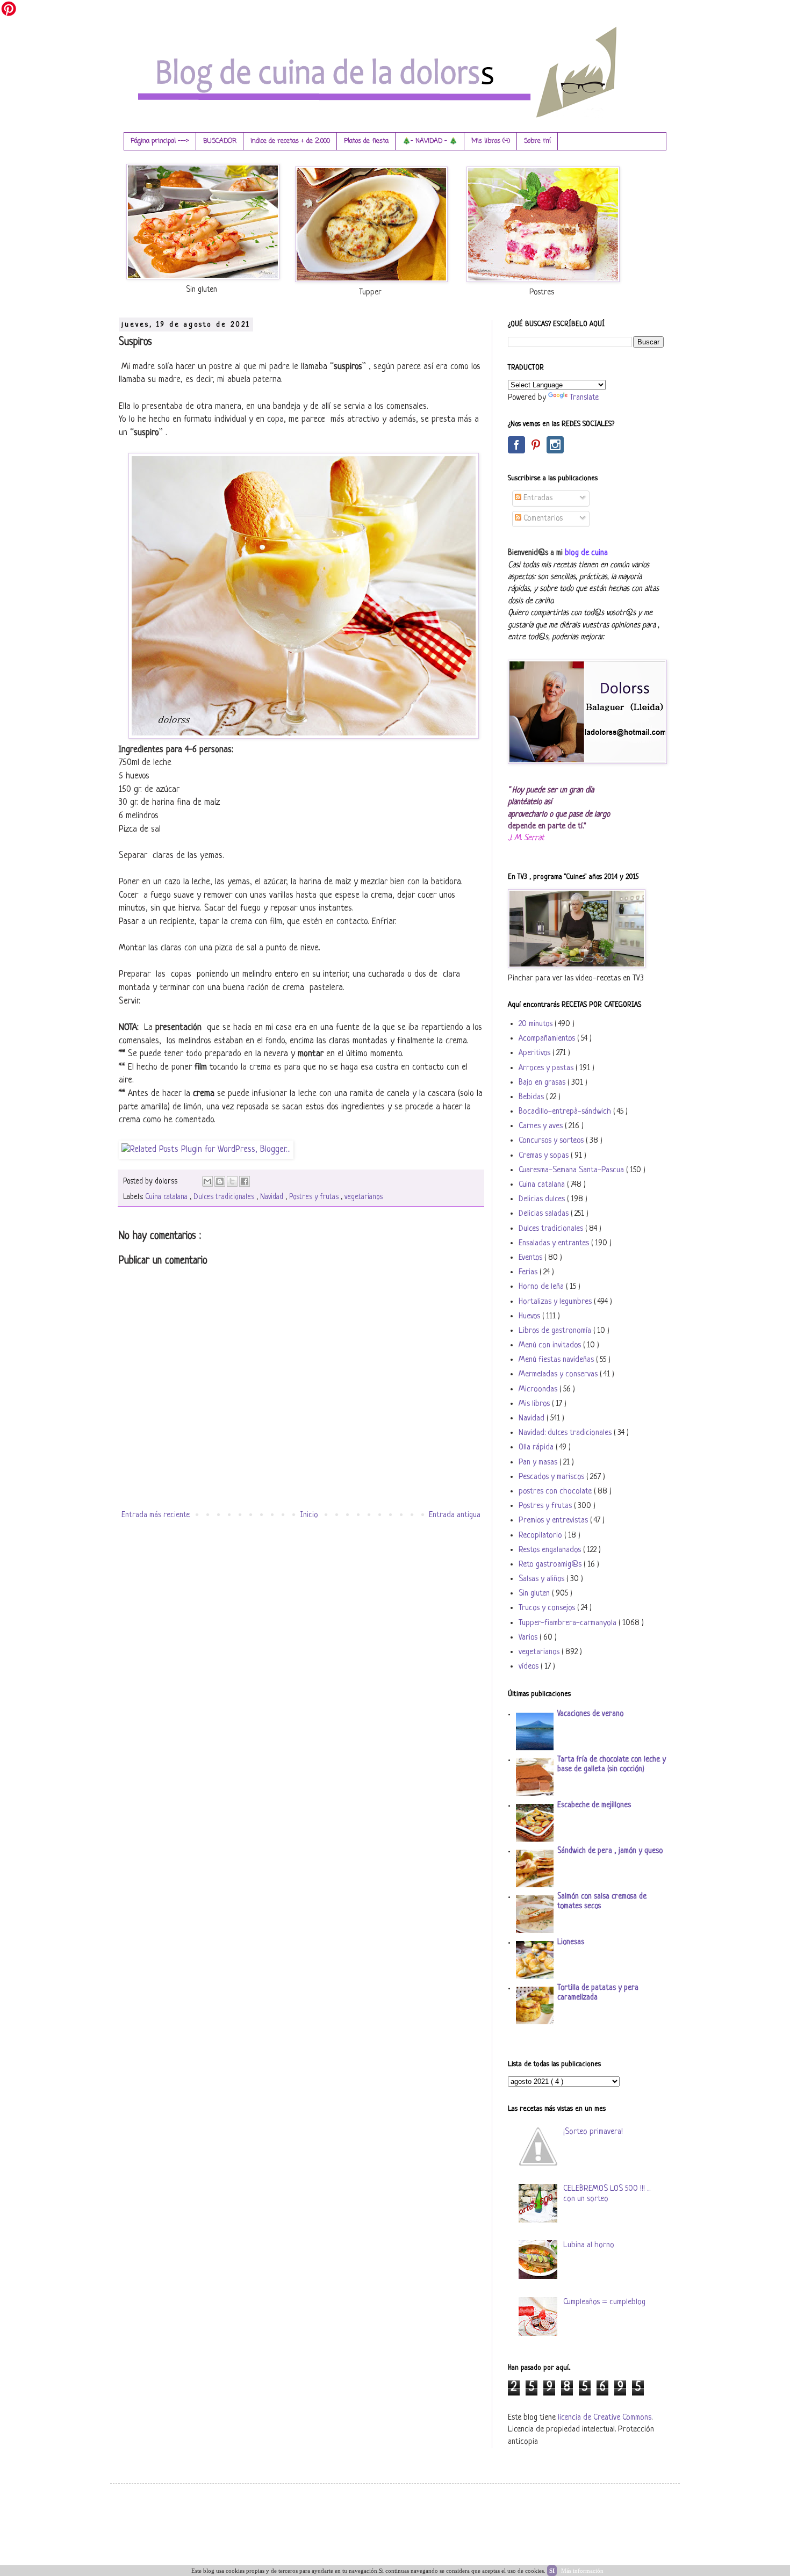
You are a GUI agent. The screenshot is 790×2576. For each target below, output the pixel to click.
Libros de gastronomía (556, 1331)
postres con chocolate (556, 1492)
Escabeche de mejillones (594, 1805)
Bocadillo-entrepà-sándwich (566, 1112)
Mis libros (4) (491, 141)
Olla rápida (537, 1448)
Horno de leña (542, 1287)
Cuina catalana (167, 1197)
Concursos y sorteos (552, 1141)
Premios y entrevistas (554, 1521)
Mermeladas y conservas (559, 1374)
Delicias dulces (543, 1199)
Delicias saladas (545, 1214)
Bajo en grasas (543, 1083)
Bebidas (532, 1097)
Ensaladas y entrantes (555, 1243)
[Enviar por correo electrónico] (207, 1181)
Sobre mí (537, 141)
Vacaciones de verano (590, 1714)
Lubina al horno (589, 2245)
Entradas (537, 498)
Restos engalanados (551, 1550)
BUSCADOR (220, 141)
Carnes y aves (542, 1126)
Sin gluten (535, 1594)
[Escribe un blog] (220, 1181)
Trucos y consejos (548, 1608)
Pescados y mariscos (552, 1477)
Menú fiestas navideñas (557, 1360)
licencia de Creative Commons (605, 2418)
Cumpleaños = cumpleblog (604, 2302)
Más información (582, 2571)
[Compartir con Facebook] (245, 1181)
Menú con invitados (551, 1345)
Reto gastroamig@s (551, 1565)
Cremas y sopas (545, 1156)
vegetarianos (364, 1197)
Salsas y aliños (543, 1579)
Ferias (529, 1272)
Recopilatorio (541, 1536)
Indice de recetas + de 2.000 (290, 141)
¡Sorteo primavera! (593, 2132)
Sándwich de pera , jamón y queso (610, 1851)
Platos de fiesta (366, 141)
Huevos (530, 1316)
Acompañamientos (548, 1039)
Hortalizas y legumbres (556, 1302)
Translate (584, 398)
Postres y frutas (315, 1197)
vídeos (530, 1667)
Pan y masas (539, 1463)
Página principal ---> (160, 141)
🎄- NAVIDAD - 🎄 (430, 141)
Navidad (273, 1197)
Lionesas (571, 1942)
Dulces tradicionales (225, 1197)
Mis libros (535, 1404)
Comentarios (542, 519)
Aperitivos (536, 1053)
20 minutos (537, 1024)
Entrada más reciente (156, 1515)
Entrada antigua (455, 1515)
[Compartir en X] (232, 1181)
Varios (529, 1638)
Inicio (309, 1515)
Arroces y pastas (547, 1068)
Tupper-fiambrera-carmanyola (569, 1623)
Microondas (539, 1390)
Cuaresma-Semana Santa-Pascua (572, 1170)
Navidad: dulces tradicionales (566, 1433)
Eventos (532, 1258)
